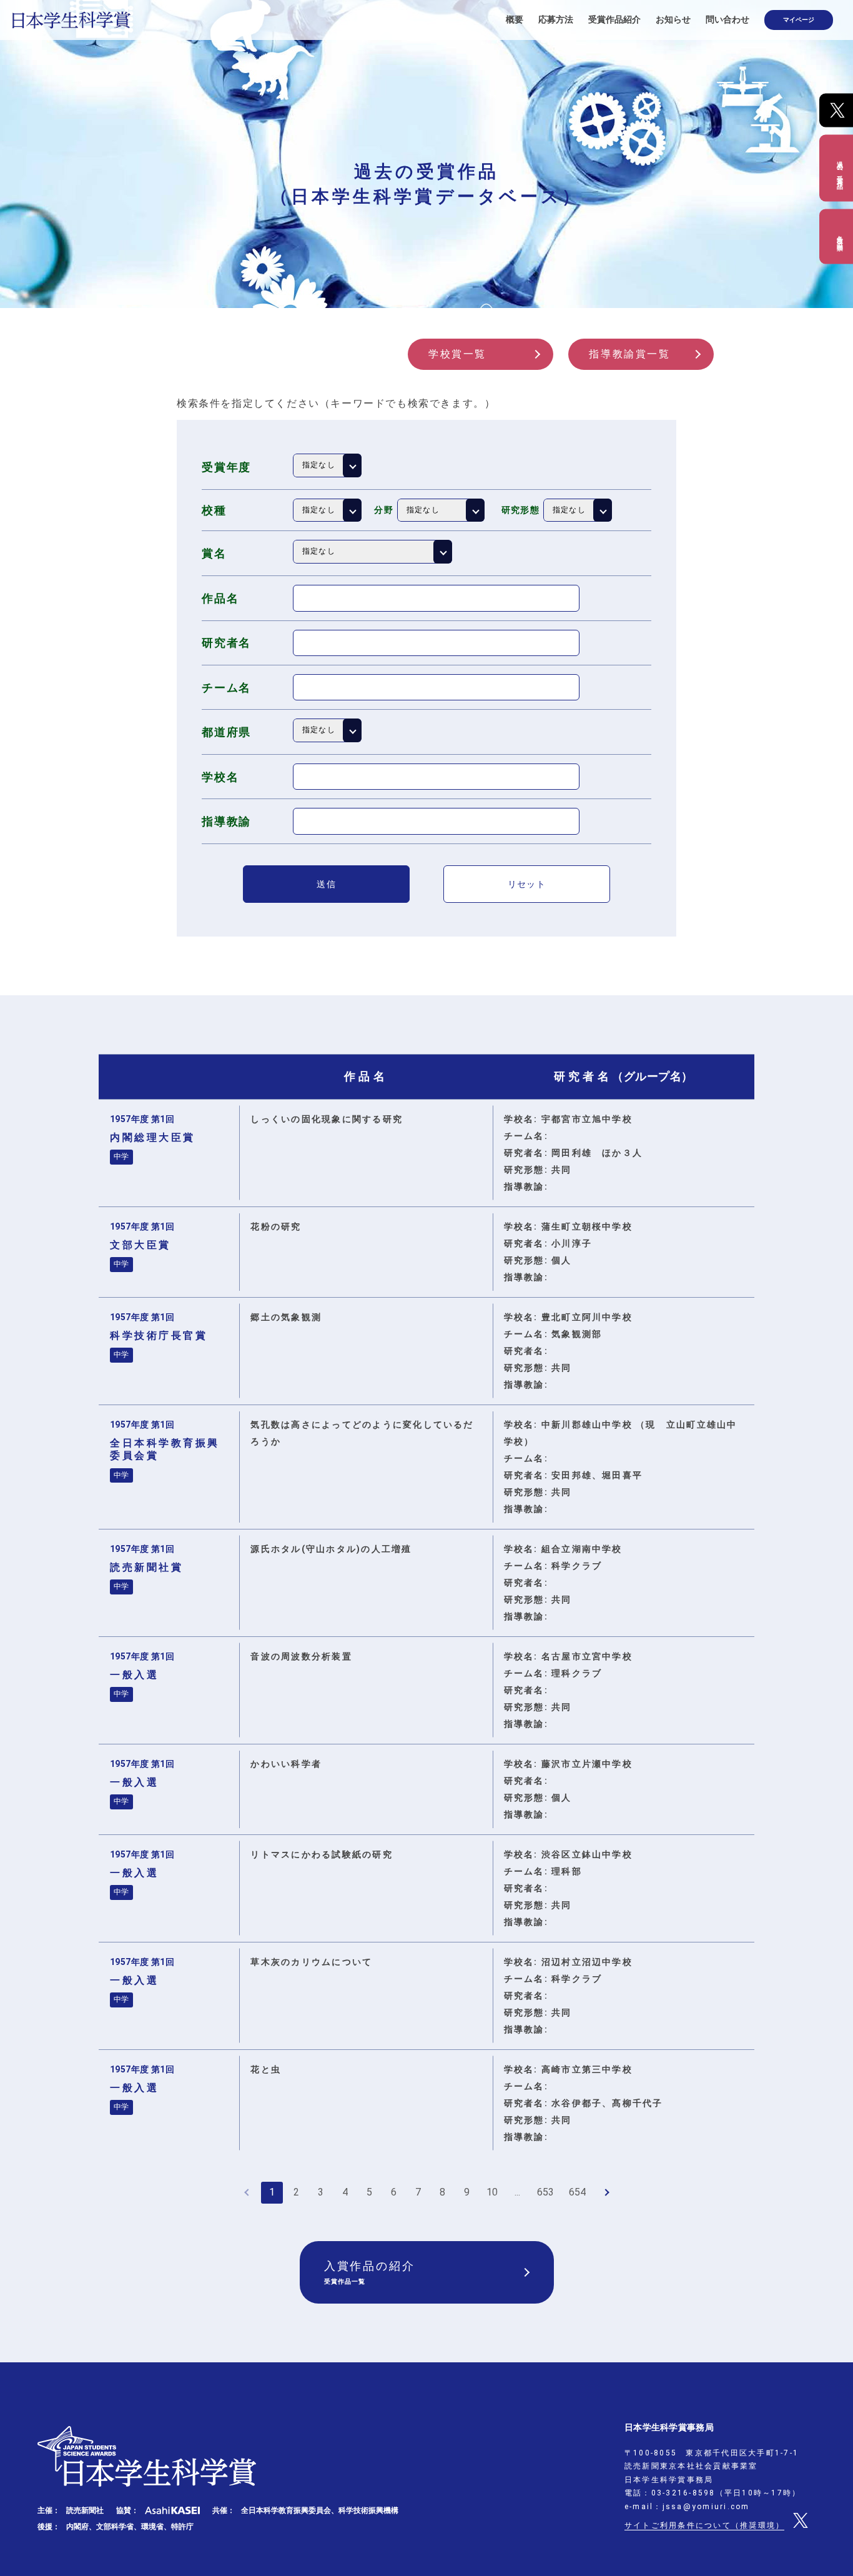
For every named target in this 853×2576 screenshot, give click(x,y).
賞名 (214, 553)
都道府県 (226, 732)
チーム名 (226, 688)
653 (545, 2192)
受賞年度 (226, 467)
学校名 (220, 777)
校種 (214, 510)
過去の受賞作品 (840, 168)
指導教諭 (226, 821)
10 (492, 2192)
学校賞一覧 (457, 354)
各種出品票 (840, 236)
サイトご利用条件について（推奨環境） (704, 2525)
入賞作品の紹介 (370, 2272)
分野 (384, 510)
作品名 (220, 598)
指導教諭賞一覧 (629, 354)
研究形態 (521, 510)
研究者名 (226, 643)
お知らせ (673, 19)
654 (577, 2192)
